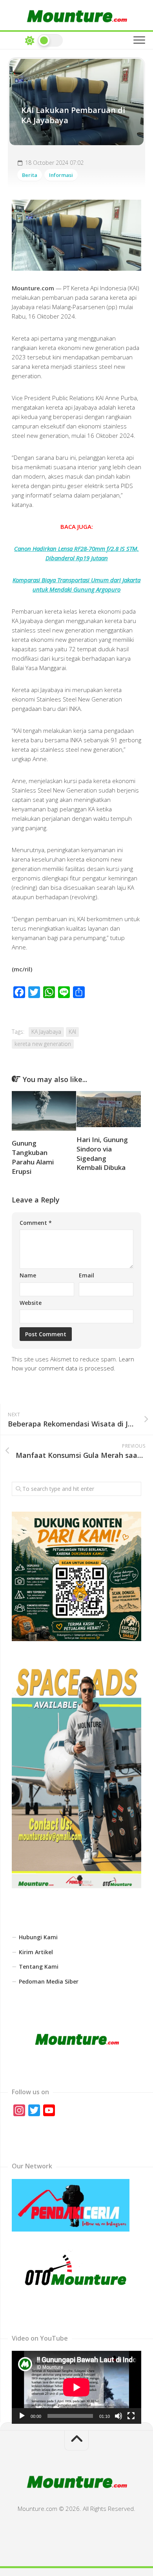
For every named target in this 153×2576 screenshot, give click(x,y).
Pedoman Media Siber (49, 1981)
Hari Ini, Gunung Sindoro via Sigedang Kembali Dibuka (102, 1153)
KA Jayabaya (46, 1032)
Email (87, 1275)
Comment (36, 1223)
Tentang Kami (39, 1967)
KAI (72, 1032)
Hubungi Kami (38, 1937)
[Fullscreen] (131, 2416)
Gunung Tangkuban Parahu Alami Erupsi (33, 1157)
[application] (76, 2387)
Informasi (61, 175)
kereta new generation (43, 1044)
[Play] (22, 2416)
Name (28, 1275)
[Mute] (118, 2416)
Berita (30, 175)
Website (31, 1303)
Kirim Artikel (36, 1952)
